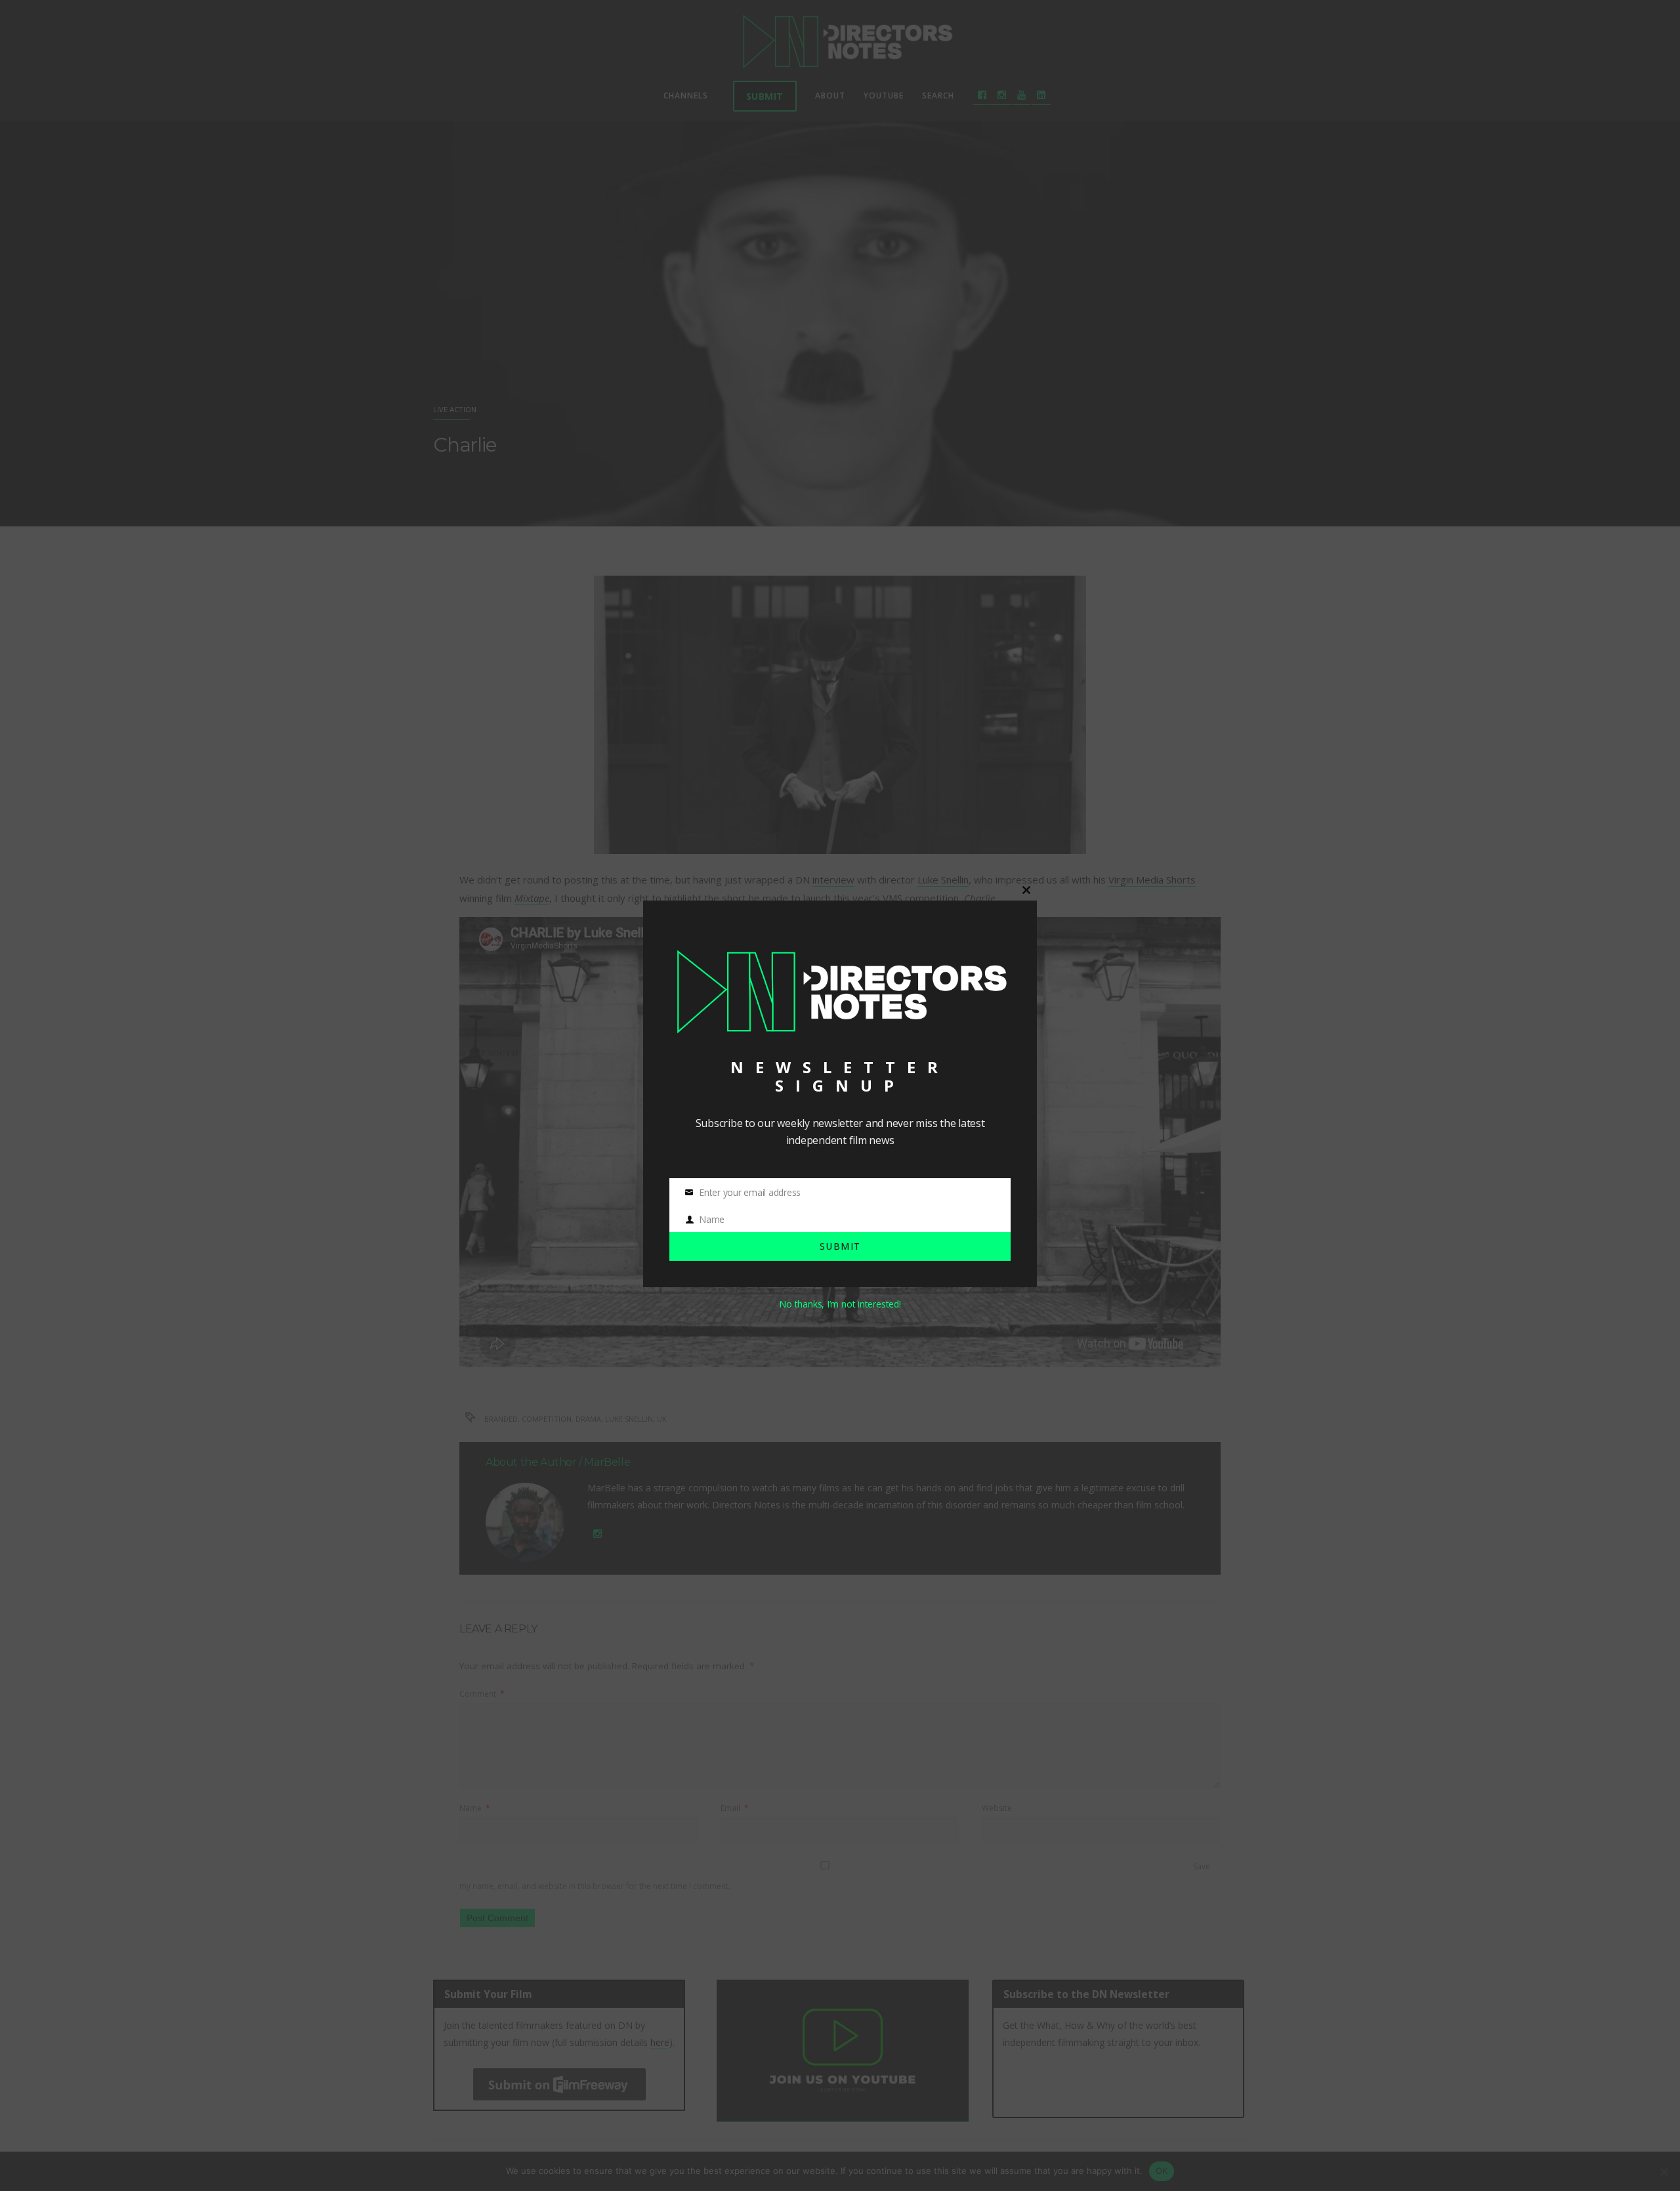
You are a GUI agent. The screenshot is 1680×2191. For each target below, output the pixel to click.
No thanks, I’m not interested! (840, 1304)
